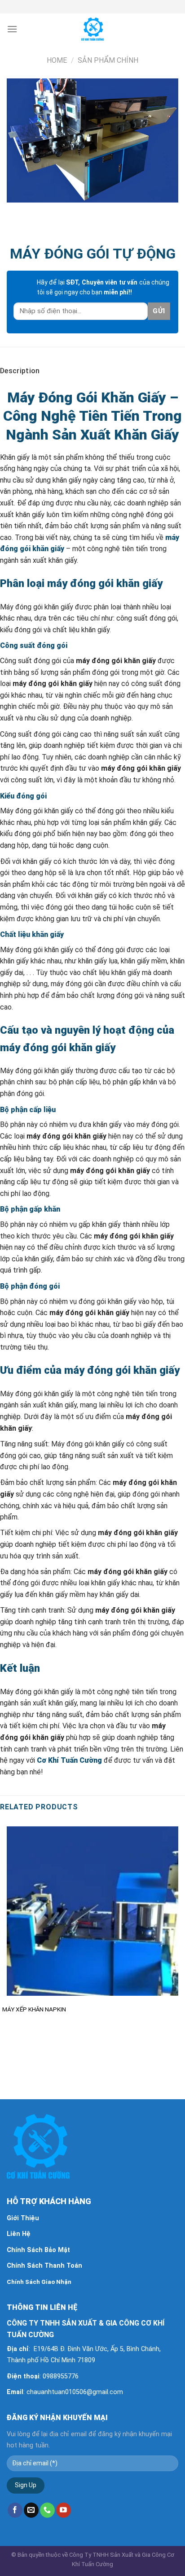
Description (20, 371)
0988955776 (61, 2376)
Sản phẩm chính (108, 60)
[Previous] (15, 211)
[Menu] (12, 29)
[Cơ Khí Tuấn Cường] (93, 29)
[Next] (40, 211)
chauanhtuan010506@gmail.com (75, 2392)
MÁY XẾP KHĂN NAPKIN (34, 2009)
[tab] (92, 371)
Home (57, 60)
